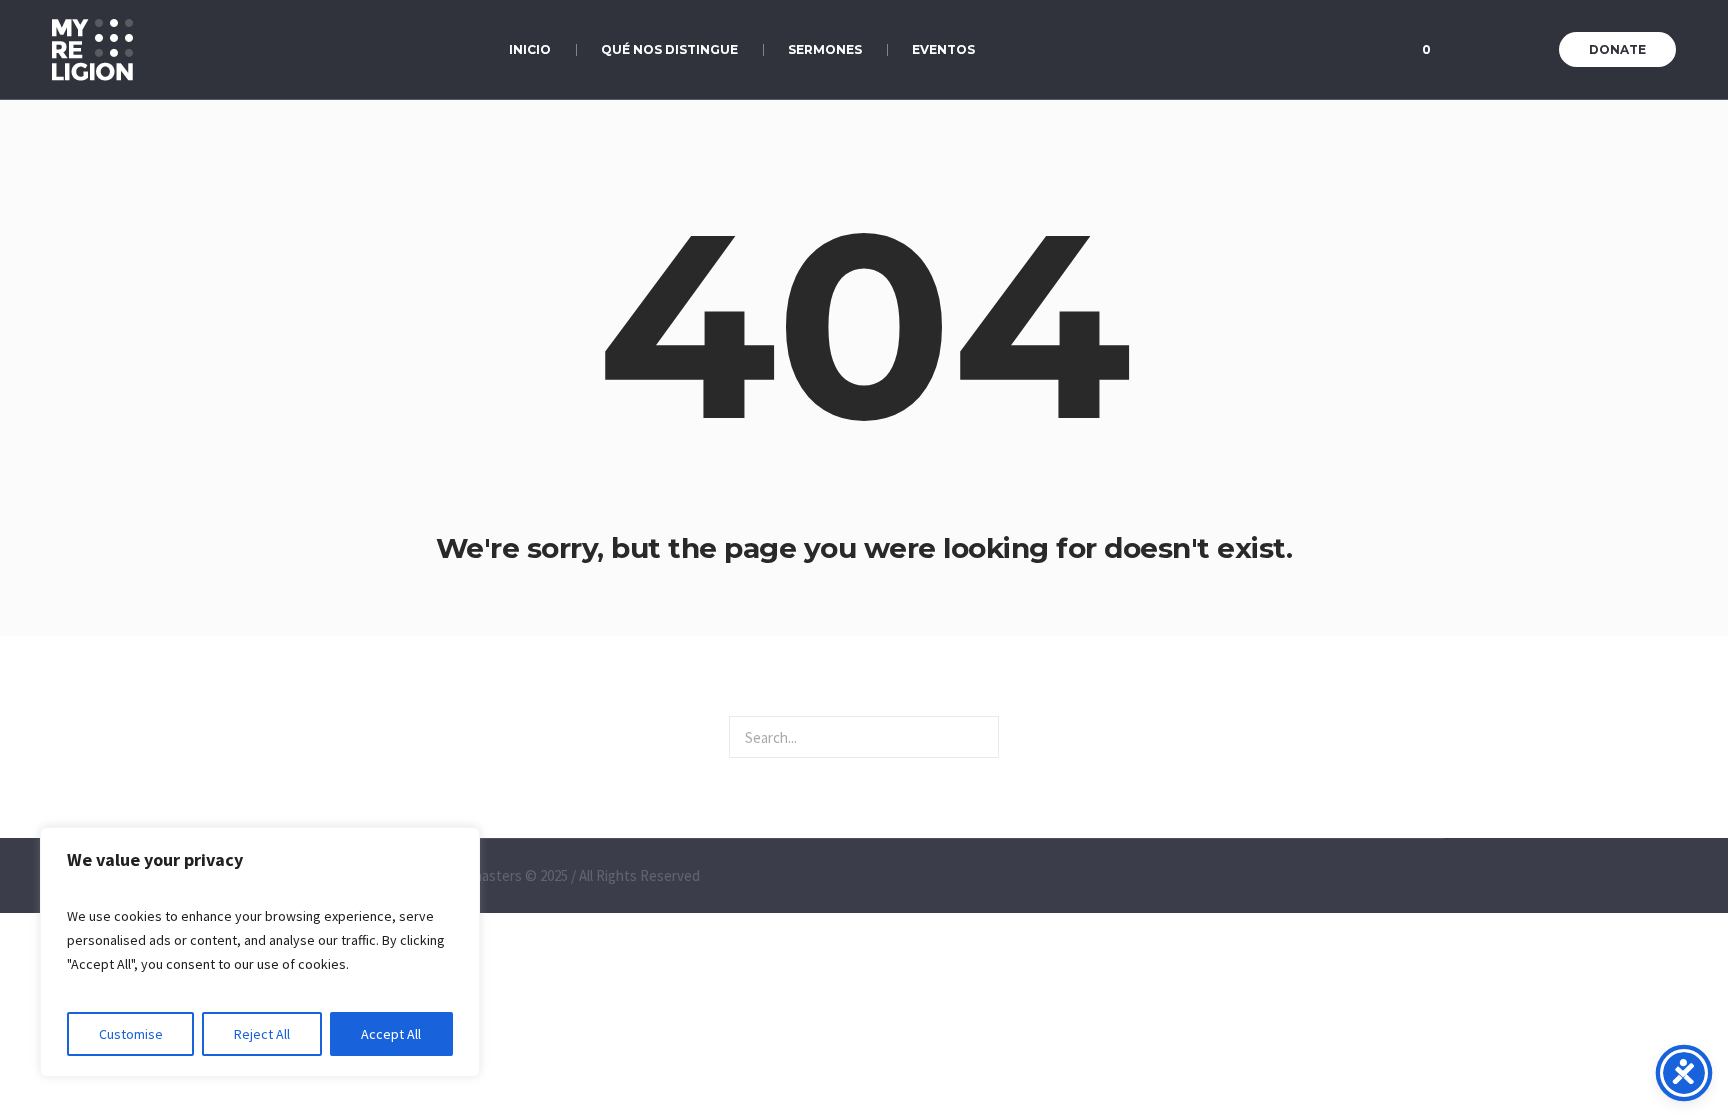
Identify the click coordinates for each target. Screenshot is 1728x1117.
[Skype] (1536, 51)
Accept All (391, 1034)
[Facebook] (1486, 51)
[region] (260, 952)
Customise (131, 1034)
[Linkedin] (1461, 51)
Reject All (262, 1034)
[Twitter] (1511, 51)
